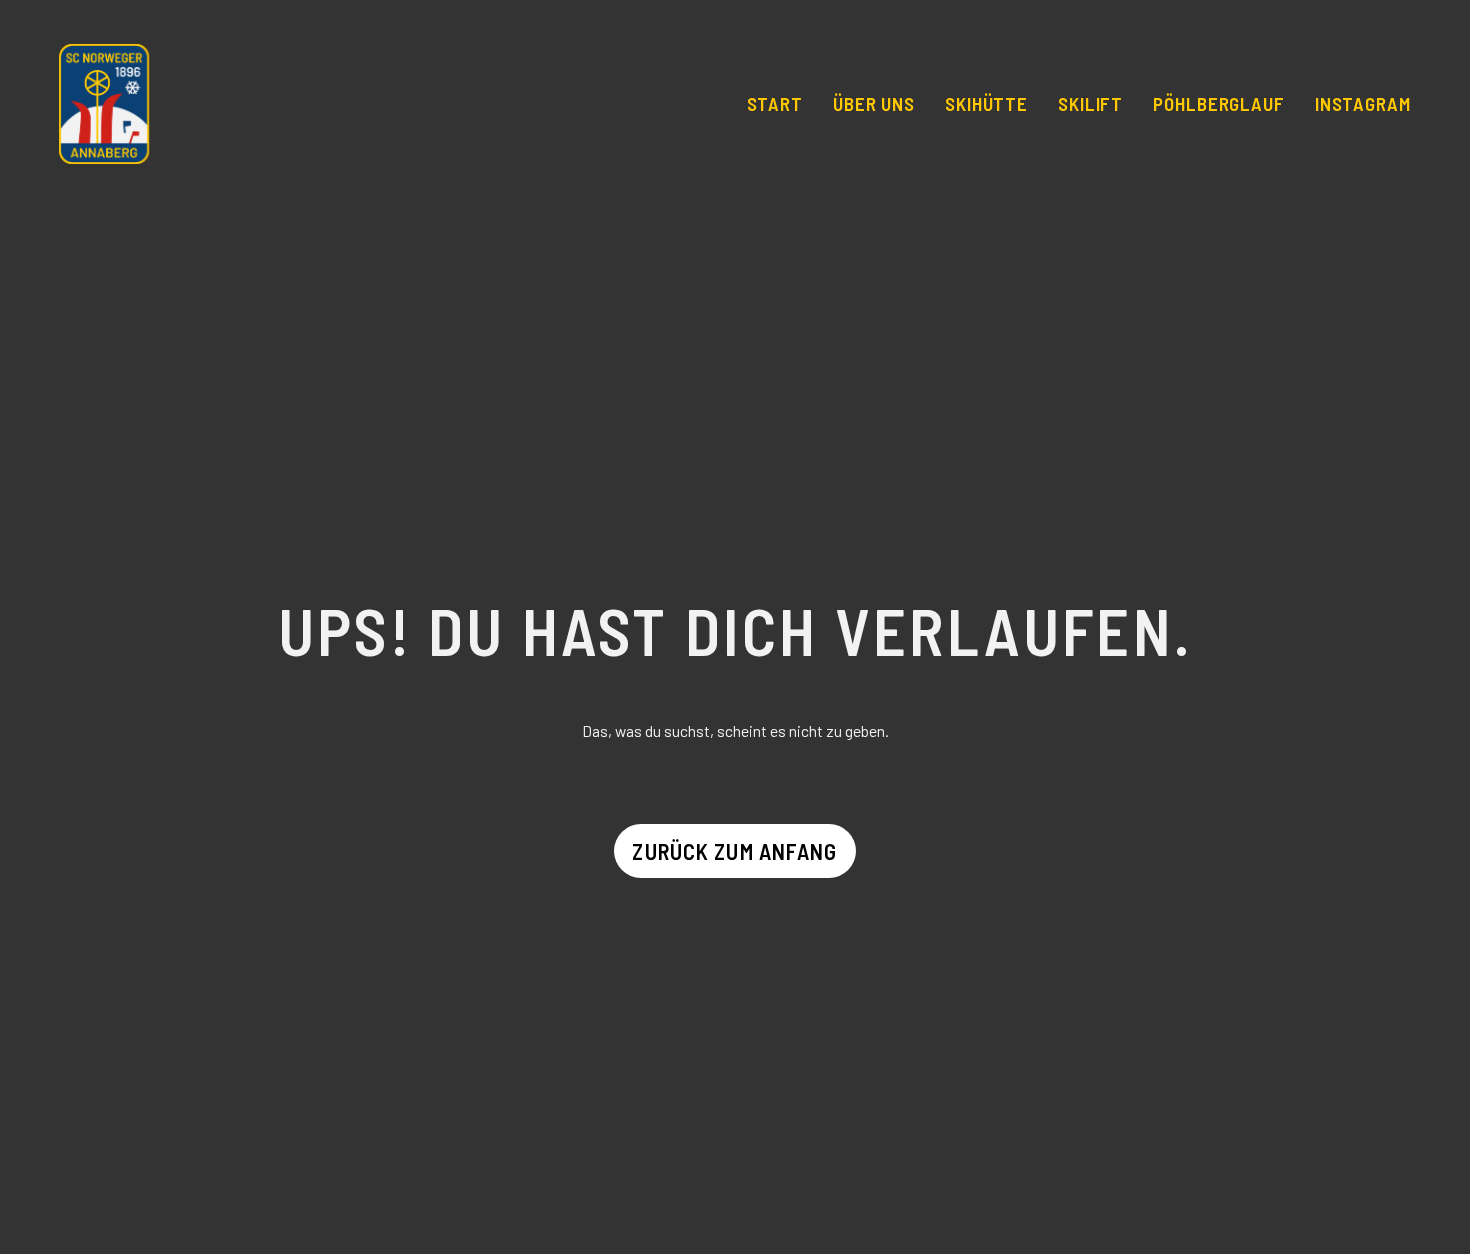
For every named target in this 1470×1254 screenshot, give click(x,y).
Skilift (1091, 103)
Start (775, 103)
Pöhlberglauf (1219, 103)
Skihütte (987, 103)
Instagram (1363, 103)
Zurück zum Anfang (734, 851)
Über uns (874, 103)
